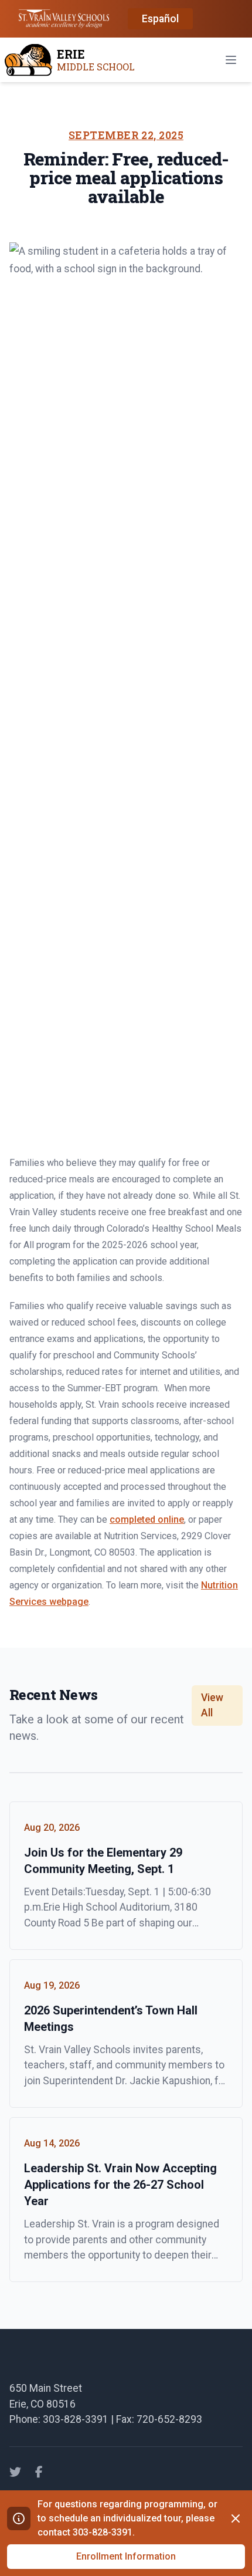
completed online (147, 1519)
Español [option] (160, 19)
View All (212, 1705)
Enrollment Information (126, 2556)
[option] (160, 19)
